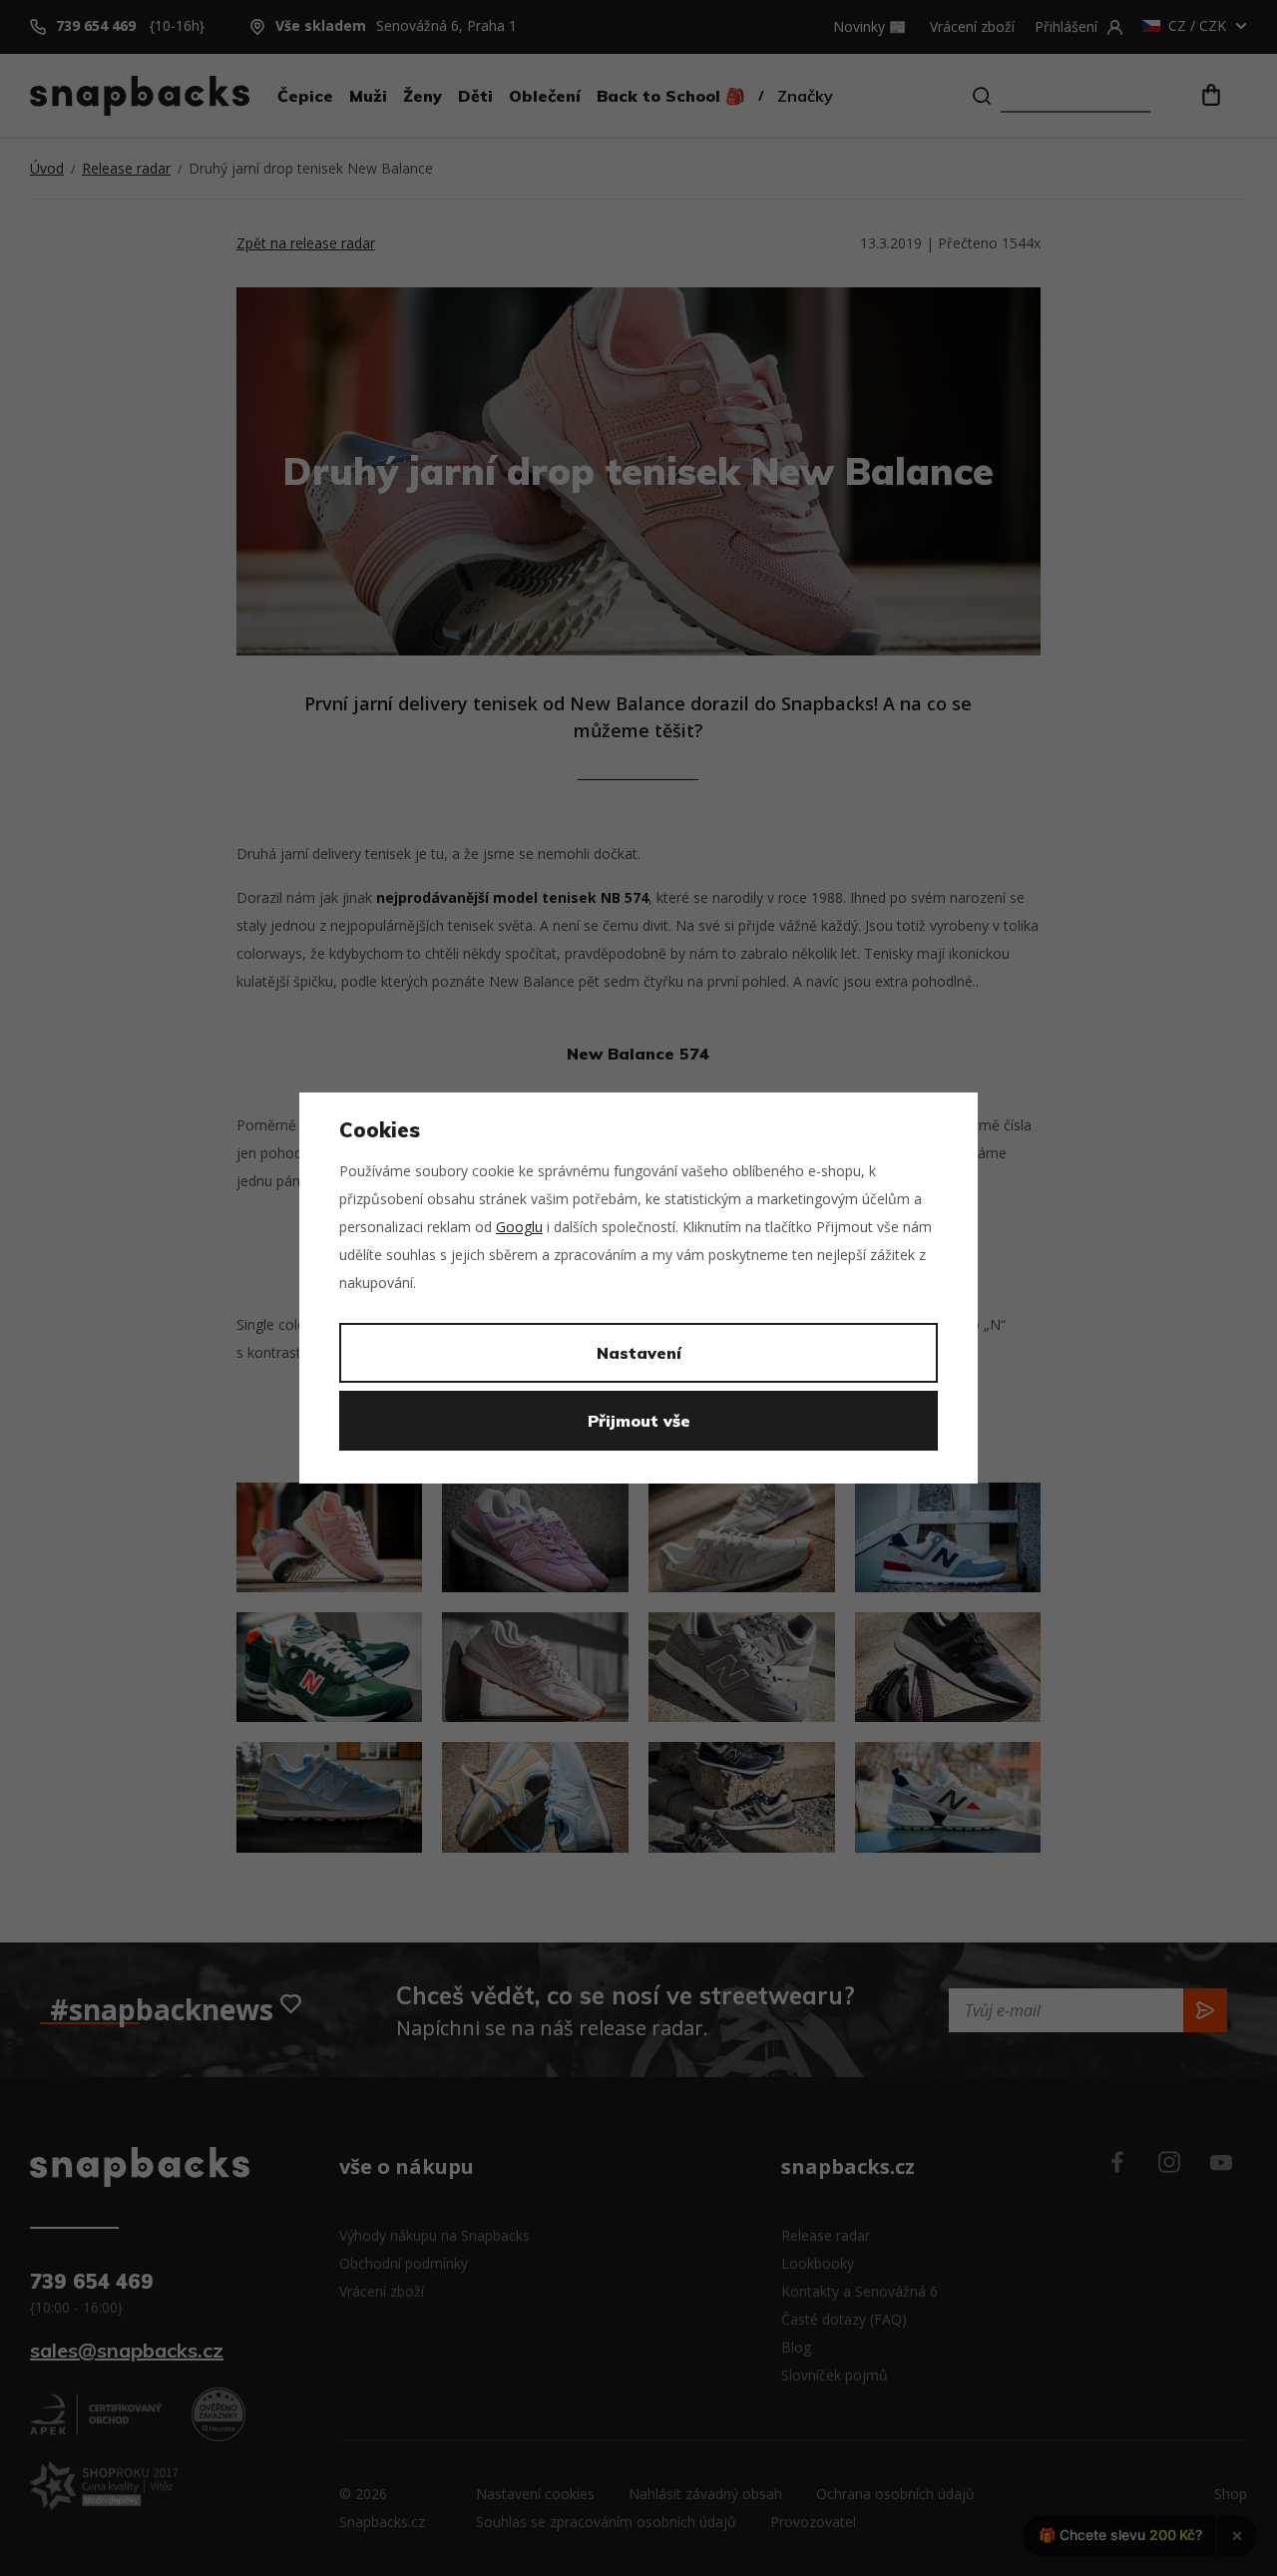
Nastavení (639, 1353)
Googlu (519, 1227)
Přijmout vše (639, 1421)
